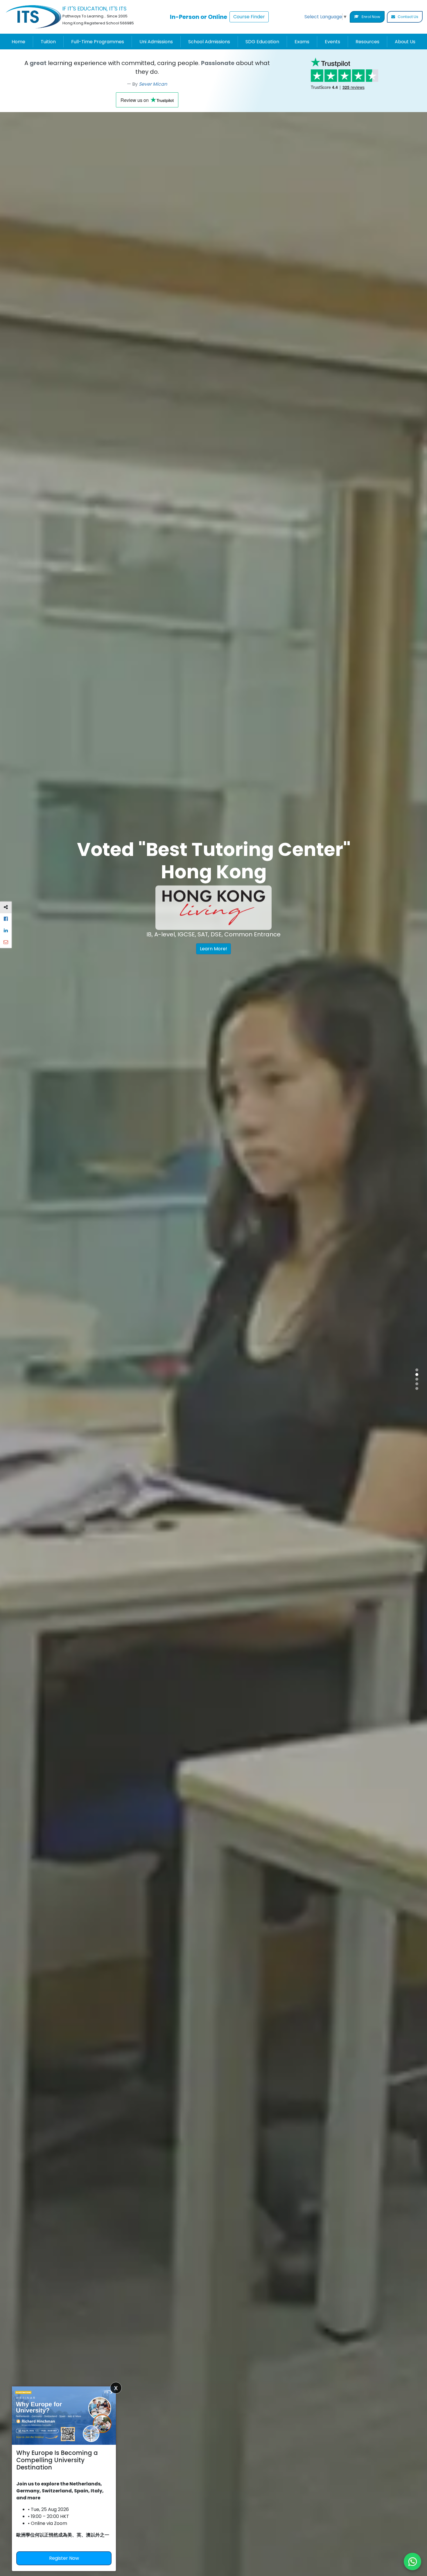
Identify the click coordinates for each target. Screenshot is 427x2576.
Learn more (128, 978)
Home (18, 42)
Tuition (48, 42)
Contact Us (408, 17)
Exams (302, 42)
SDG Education (262, 42)
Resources (367, 42)
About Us (405, 42)
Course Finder (249, 17)
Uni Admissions (156, 42)
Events (332, 42)
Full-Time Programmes (98, 42)
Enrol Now (371, 17)
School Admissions (209, 42)
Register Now (64, 2558)
